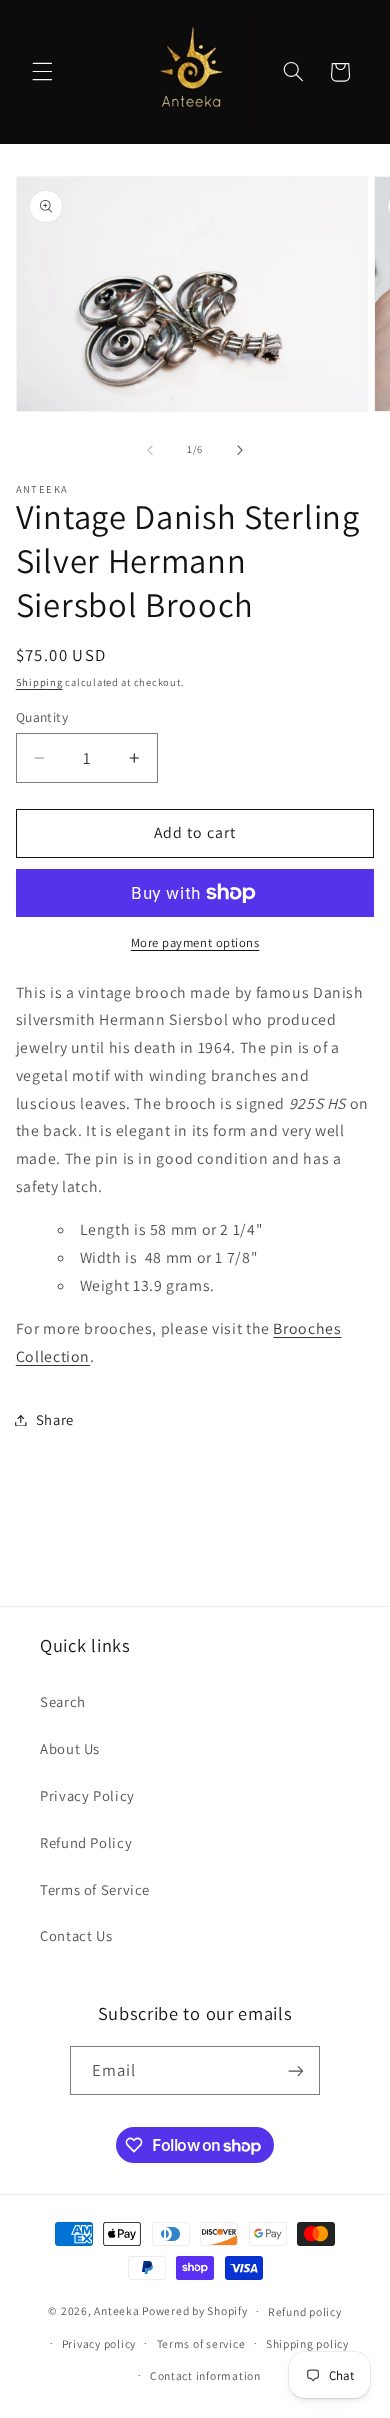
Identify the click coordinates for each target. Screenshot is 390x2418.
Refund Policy (86, 1842)
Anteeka (116, 2310)
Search (63, 1701)
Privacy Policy (87, 1795)
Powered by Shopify (194, 2310)
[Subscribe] (296, 2070)
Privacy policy (99, 2343)
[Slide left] (150, 450)
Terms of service (201, 2343)
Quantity (42, 717)
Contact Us (76, 1935)
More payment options (195, 942)
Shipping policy (307, 2343)
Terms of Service (95, 1889)
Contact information (205, 2375)
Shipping (39, 682)
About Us (70, 1748)
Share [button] (55, 1419)
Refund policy (305, 2311)
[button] (42, 72)
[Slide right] (240, 450)
